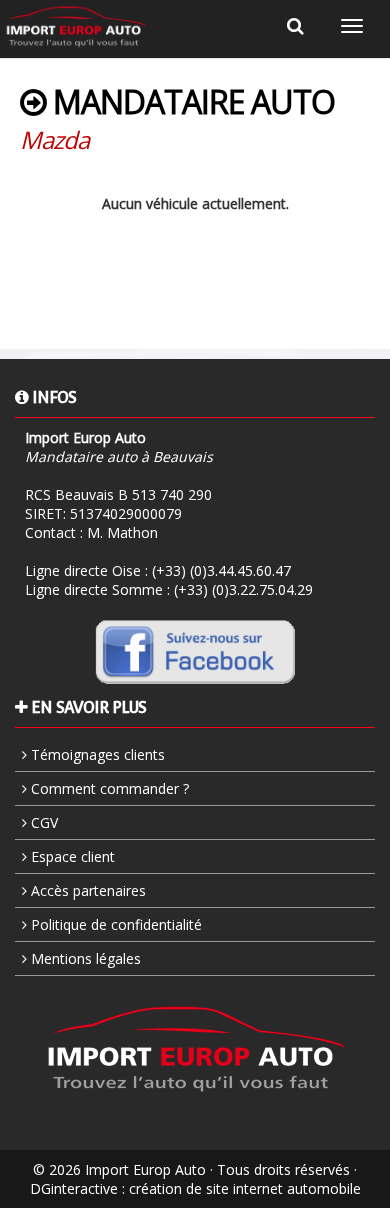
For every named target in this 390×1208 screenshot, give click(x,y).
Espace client (71, 856)
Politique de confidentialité (114, 924)
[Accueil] (76, 26)
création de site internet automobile (245, 1188)
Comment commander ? (108, 788)
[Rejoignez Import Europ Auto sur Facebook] (195, 651)
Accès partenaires (86, 890)
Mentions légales (84, 958)
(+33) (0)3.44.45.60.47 (221, 570)
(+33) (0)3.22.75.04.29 (243, 589)
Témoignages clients (96, 754)
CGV (42, 822)
